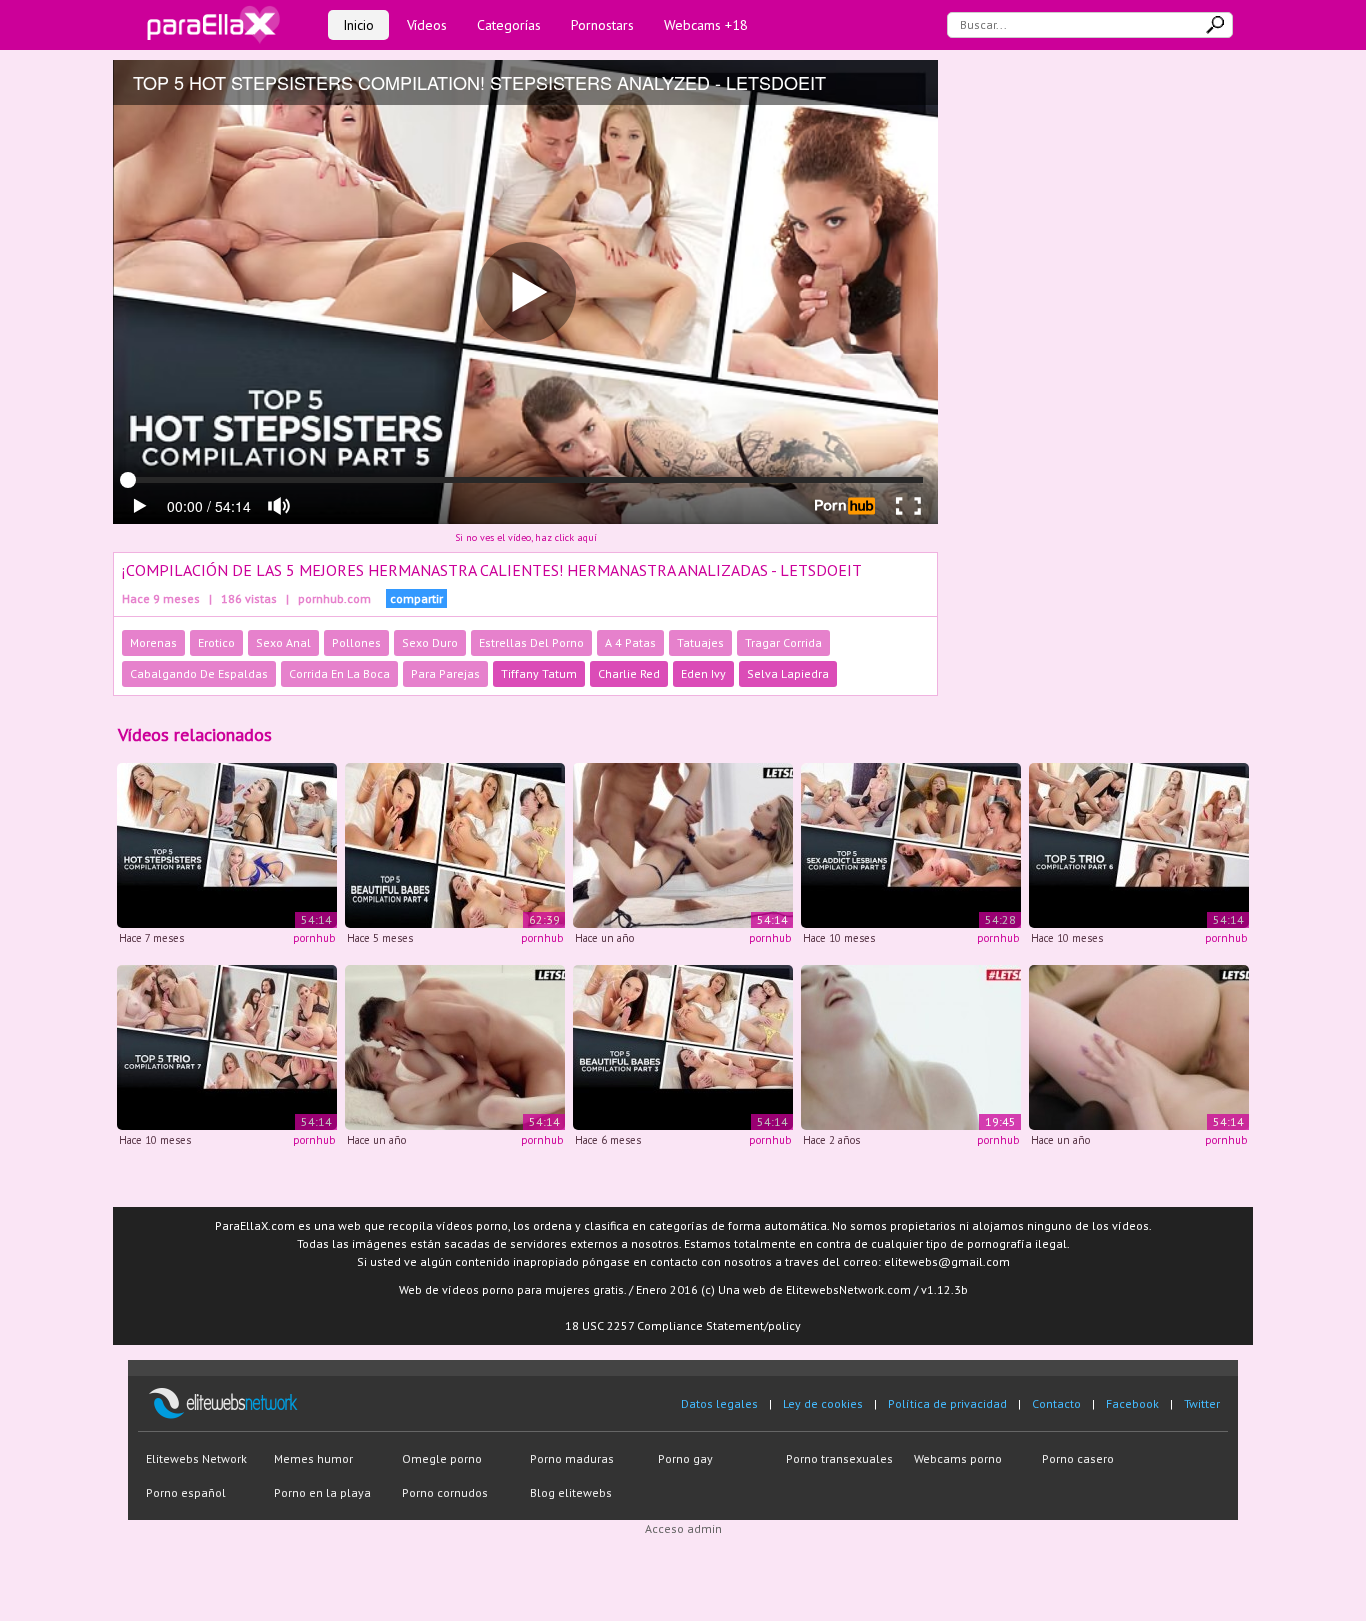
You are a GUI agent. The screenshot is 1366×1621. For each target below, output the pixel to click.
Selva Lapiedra (788, 673)
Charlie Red (629, 673)
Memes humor (313, 1458)
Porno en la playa (322, 1492)
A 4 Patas (630, 642)
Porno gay (685, 1458)
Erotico (216, 642)
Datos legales (719, 1403)
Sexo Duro (430, 642)
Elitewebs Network (196, 1458)
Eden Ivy (703, 673)
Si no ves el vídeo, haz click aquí (526, 537)
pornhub (314, 938)
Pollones (356, 642)
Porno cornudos (445, 1492)
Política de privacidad (947, 1403)
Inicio (358, 25)
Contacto (1056, 1403)
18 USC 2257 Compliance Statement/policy (683, 1325)
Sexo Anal (283, 642)
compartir (416, 598)
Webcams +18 (706, 25)
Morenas (153, 642)
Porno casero (1078, 1458)
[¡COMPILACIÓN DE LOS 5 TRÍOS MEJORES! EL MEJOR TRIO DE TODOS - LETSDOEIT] (227, 1045)
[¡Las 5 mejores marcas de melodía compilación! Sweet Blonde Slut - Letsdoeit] (1139, 1045)
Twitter (1202, 1403)
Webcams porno (958, 1458)
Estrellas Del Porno (531, 642)
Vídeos (427, 25)
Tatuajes (700, 642)
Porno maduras (572, 1458)
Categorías (509, 25)
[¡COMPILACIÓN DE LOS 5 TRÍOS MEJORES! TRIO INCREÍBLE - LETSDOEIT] (1139, 844)
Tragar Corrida (783, 642)
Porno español (186, 1492)
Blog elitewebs (571, 1492)
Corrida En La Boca (339, 673)
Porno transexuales (839, 1458)
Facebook (1132, 1403)
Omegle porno (442, 1458)
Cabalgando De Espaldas (199, 673)
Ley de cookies (823, 1403)
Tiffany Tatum (539, 673)
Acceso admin (683, 1528)
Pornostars (602, 25)
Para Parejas (445, 673)
